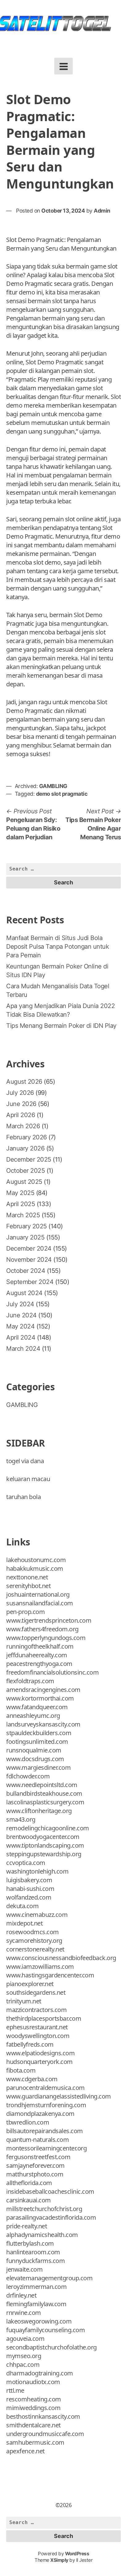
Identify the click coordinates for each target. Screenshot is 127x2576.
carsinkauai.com (29, 2200)
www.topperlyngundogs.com (46, 1638)
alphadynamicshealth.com (42, 2235)
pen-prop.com (25, 1612)
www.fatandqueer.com (37, 1707)
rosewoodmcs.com (33, 1932)
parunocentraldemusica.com (45, 2088)
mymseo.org (24, 2356)
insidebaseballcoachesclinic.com (50, 2191)
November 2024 (29, 1260)
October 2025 (25, 1171)
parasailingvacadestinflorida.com (51, 2217)
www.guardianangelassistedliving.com (59, 2096)
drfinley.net (21, 2295)
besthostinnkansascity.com (43, 2416)
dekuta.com (22, 1906)
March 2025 (23, 1215)
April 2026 (20, 1115)
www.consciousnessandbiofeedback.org (61, 1958)
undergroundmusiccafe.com (45, 2434)
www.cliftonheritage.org (39, 1811)
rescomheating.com (34, 2399)
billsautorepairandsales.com (45, 2131)
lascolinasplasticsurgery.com (45, 1802)
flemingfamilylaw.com (36, 2304)
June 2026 (21, 1104)
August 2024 (24, 1293)
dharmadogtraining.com (40, 2373)
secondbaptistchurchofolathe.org (51, 2347)
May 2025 (20, 1193)
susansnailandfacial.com (40, 1603)
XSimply (59, 2560)
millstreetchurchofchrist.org (44, 2209)
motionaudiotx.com (33, 2382)
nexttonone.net (27, 1577)
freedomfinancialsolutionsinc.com (52, 1672)
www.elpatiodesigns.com (40, 2053)
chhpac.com (23, 2364)
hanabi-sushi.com (30, 1889)
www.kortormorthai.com (40, 1698)
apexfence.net (25, 2451)
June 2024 (21, 1315)
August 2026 (24, 1082)
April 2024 (21, 1337)
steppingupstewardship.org (44, 1854)
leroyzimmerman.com (36, 2287)
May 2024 (20, 1326)
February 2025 (27, 1226)
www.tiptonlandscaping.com (45, 1845)
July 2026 (20, 1093)
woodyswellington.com (38, 2036)
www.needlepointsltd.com (42, 1785)
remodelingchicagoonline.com (48, 1828)
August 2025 (24, 1182)
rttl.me (15, 2390)
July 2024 (20, 1304)
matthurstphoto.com (35, 2174)
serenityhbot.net (28, 1586)
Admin (102, 211)
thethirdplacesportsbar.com (44, 2018)
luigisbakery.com (29, 1880)
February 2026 (27, 1137)
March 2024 (23, 1349)
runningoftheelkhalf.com (40, 1646)
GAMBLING (53, 786)
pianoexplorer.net (30, 1984)
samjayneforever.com (35, 2165)
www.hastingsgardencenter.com (50, 1975)
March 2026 (23, 1126)
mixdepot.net (24, 1923)
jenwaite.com (24, 2269)
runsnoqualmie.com (34, 1750)
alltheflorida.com (29, 2183)
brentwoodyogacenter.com (43, 1837)
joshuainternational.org (38, 1594)
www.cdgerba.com (32, 2079)
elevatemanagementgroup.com (49, 2278)
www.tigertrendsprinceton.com (49, 1620)
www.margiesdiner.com (38, 1767)
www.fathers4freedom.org (42, 1629)
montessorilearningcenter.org (46, 2148)
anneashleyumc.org (33, 1716)
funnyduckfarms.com (35, 2261)
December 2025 (29, 1159)
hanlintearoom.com (33, 2252)
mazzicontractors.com (36, 2010)
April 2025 (20, 1204)
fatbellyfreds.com (30, 2044)
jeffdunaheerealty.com (37, 1655)
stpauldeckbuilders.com (39, 1733)
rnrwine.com (24, 2313)
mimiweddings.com (33, 2408)
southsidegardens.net (36, 1992)
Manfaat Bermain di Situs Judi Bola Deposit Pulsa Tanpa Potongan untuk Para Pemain (57, 947)
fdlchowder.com (28, 1776)
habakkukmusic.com (35, 1568)
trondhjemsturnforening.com (46, 2105)
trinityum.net (24, 2001)
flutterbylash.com (30, 2243)
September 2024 (30, 1282)
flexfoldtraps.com (30, 1681)
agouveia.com (25, 2339)
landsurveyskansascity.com (43, 1724)
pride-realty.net (27, 2226)
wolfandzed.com (29, 1897)
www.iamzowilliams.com (40, 1966)
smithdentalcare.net (33, 2425)
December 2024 (29, 1248)
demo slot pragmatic (62, 794)
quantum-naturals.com (37, 2140)
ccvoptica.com (26, 1863)
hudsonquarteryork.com (39, 2062)
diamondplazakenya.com (40, 2114)
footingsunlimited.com (37, 1741)
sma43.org (21, 1819)
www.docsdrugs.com (35, 1759)
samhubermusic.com (35, 2442)
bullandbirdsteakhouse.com (44, 1793)
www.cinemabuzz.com (37, 1915)
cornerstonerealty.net (35, 1949)
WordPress (77, 2554)
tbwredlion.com (28, 2122)
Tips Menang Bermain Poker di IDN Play (61, 1026)
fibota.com (21, 2070)
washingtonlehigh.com (37, 1871)
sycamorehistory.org (34, 1940)
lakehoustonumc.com (36, 1560)
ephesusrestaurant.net (37, 2027)
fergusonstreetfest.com (38, 2157)
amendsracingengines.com (43, 1690)
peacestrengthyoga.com (39, 1664)
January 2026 (25, 1148)
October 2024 (26, 1271)
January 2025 (25, 1237)
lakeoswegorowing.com (39, 2321)
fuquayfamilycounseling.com (45, 2330)
